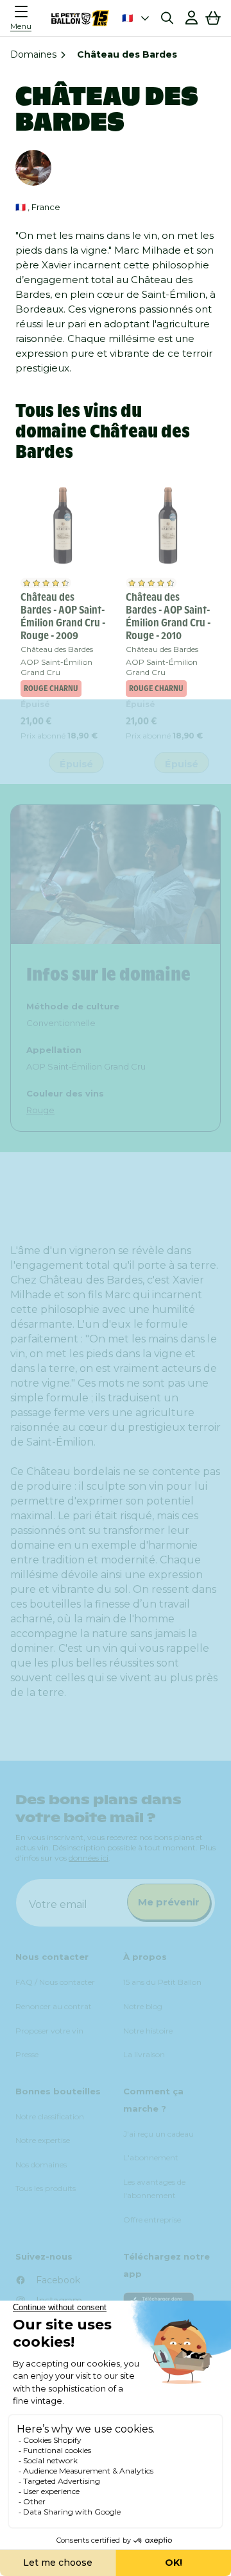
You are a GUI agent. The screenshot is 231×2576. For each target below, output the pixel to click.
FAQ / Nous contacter (55, 1982)
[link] (63, 525)
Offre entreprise (152, 2220)
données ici (89, 1858)
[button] (24, 18)
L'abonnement (151, 2157)
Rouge (40, 1110)
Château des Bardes (57, 649)
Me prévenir (169, 1902)
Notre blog (143, 2006)
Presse (27, 2054)
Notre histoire (148, 2031)
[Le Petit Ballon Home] (80, 18)
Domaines (33, 54)
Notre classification (50, 2116)
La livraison (144, 2054)
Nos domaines (41, 2164)
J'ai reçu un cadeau (158, 2134)
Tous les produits (46, 2188)
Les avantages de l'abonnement (154, 2189)
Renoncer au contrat (54, 2006)
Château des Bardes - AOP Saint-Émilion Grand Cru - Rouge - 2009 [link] (63, 616)
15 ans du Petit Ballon (162, 1982)
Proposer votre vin (49, 2031)
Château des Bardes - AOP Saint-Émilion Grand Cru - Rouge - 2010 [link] (168, 616)
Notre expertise (43, 2140)
